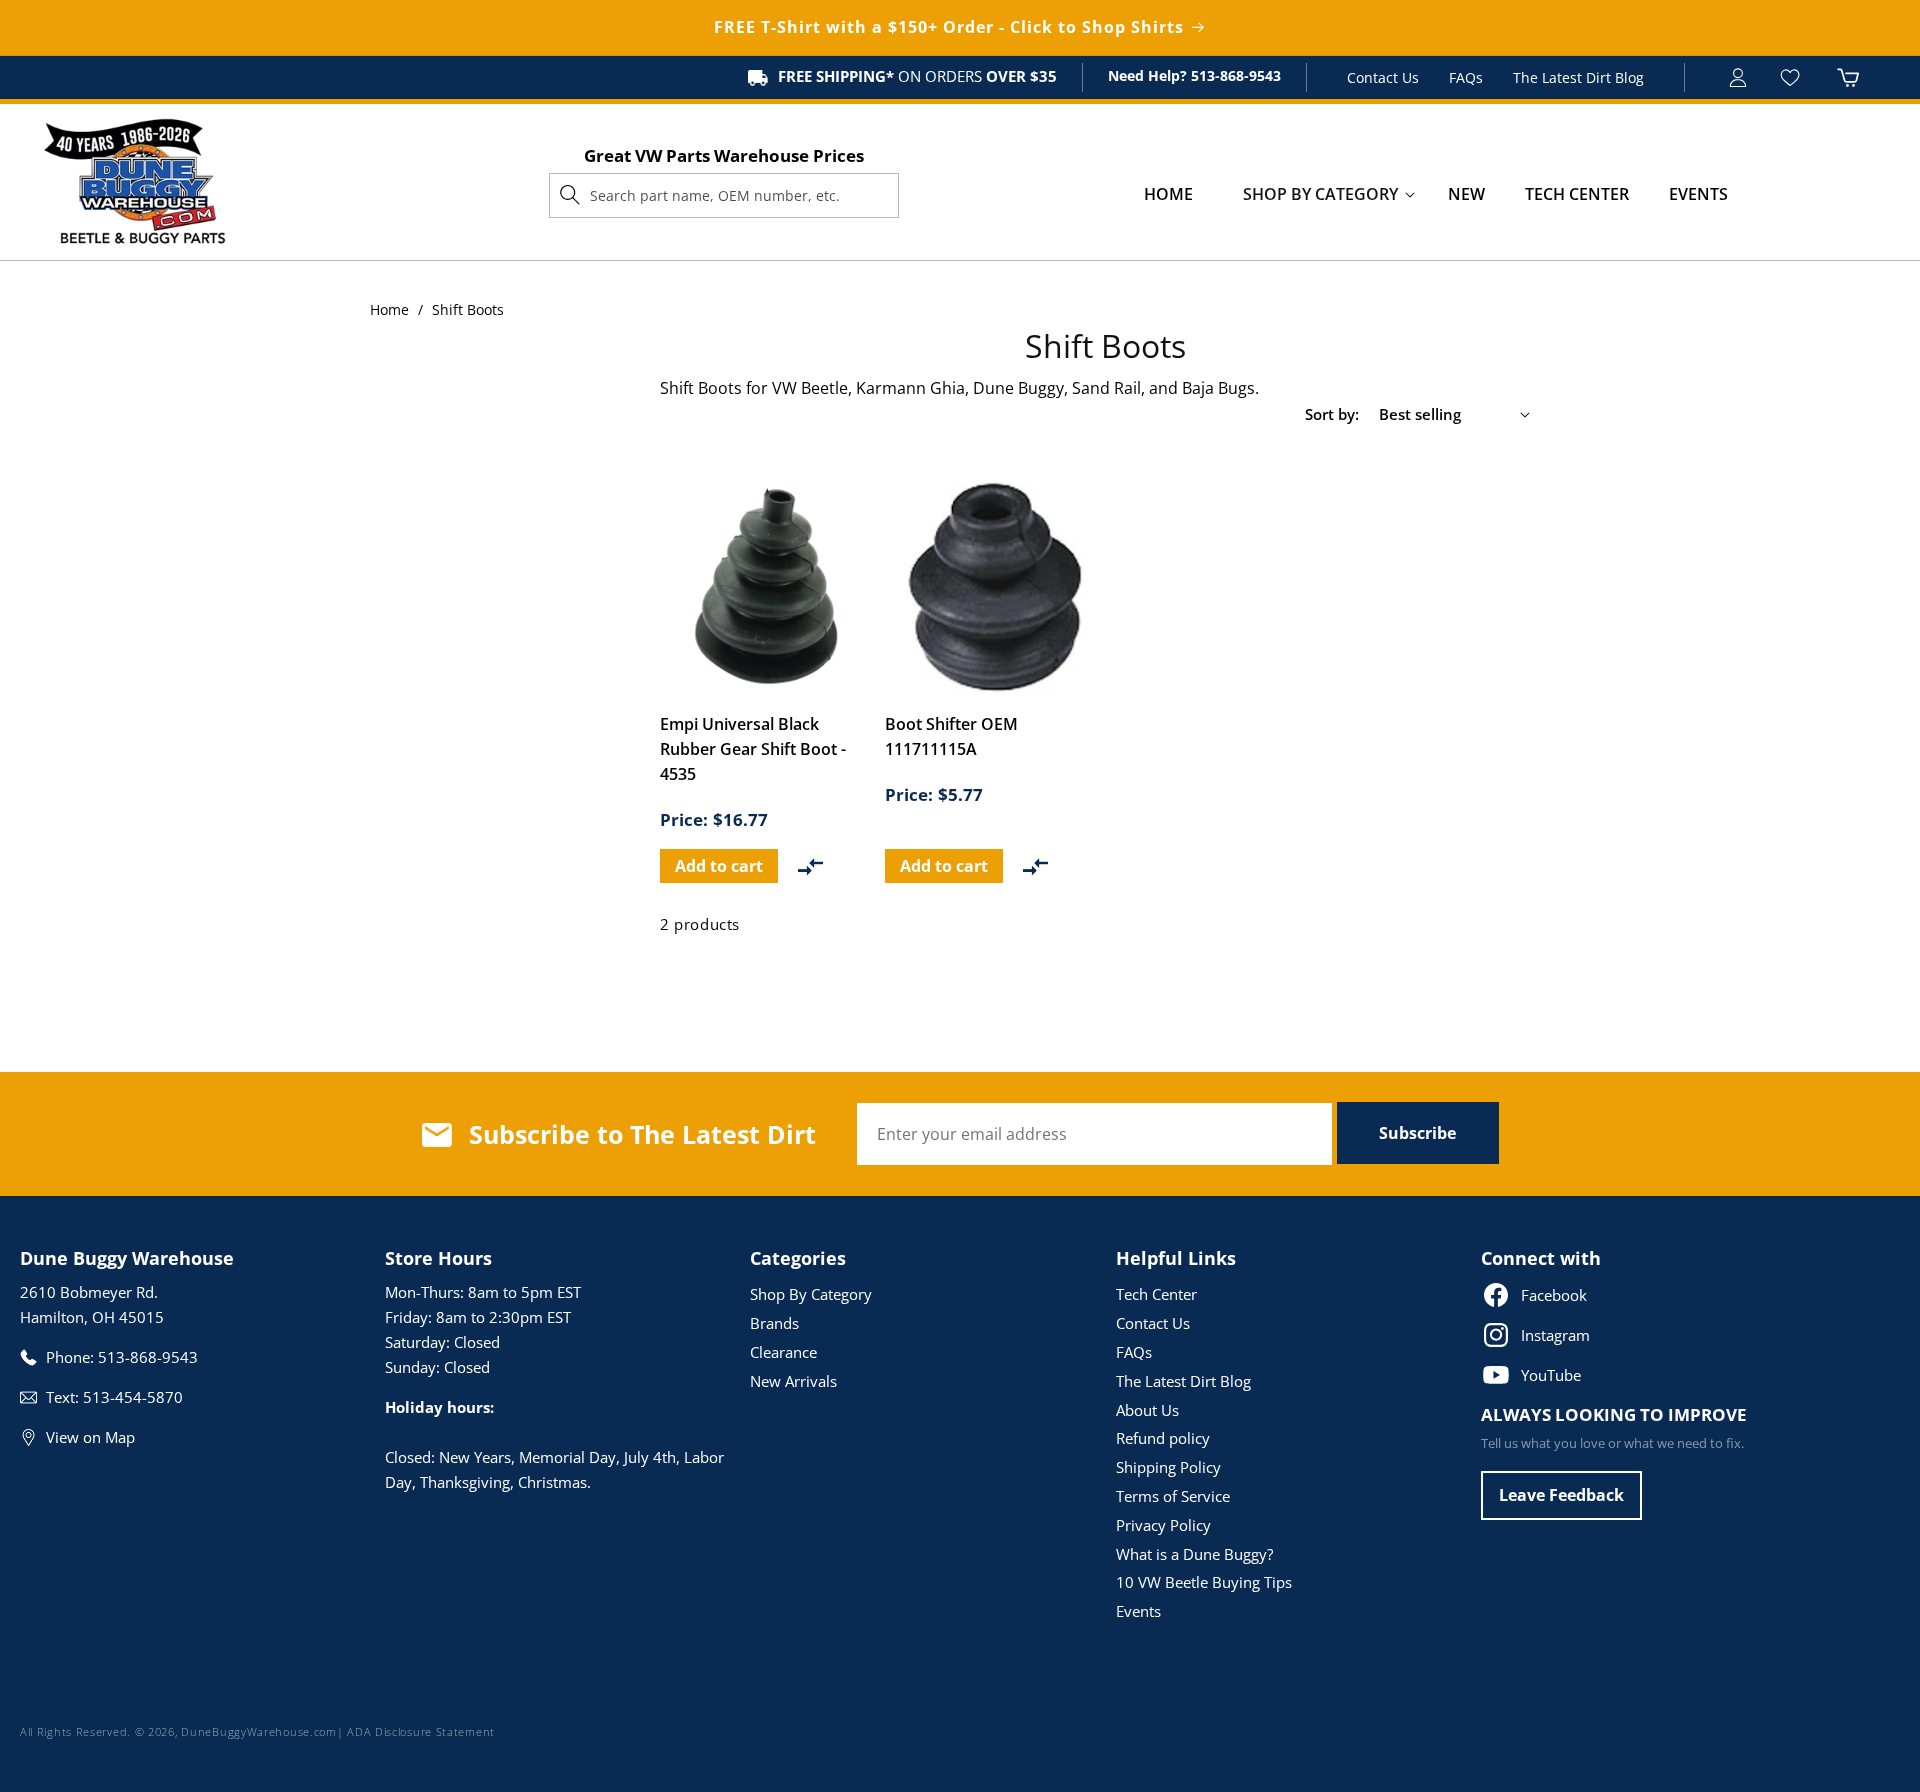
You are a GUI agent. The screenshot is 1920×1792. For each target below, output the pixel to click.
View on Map (90, 1437)
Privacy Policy (1163, 1525)
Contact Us (1383, 77)
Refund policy (1163, 1438)
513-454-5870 (133, 1397)
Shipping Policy (1168, 1467)
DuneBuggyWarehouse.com (258, 1731)
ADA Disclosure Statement (421, 1731)
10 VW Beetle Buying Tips (1204, 1582)
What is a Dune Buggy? (1194, 1554)
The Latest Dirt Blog (1578, 77)
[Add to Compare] (810, 866)
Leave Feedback (1561, 1495)
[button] (1320, 194)
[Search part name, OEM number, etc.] (570, 195)
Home (389, 309)
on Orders (917, 76)
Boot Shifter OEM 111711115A (951, 736)
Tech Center (1156, 1294)
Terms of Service (1173, 1496)
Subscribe (1417, 1133)
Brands (774, 1323)
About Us (1147, 1410)
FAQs (1466, 77)
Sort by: (1332, 414)
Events (1138, 1611)
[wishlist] (1792, 77)
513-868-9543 (1234, 75)
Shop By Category (811, 1294)
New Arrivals (793, 1381)
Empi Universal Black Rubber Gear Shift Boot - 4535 (753, 749)
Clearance (783, 1352)
